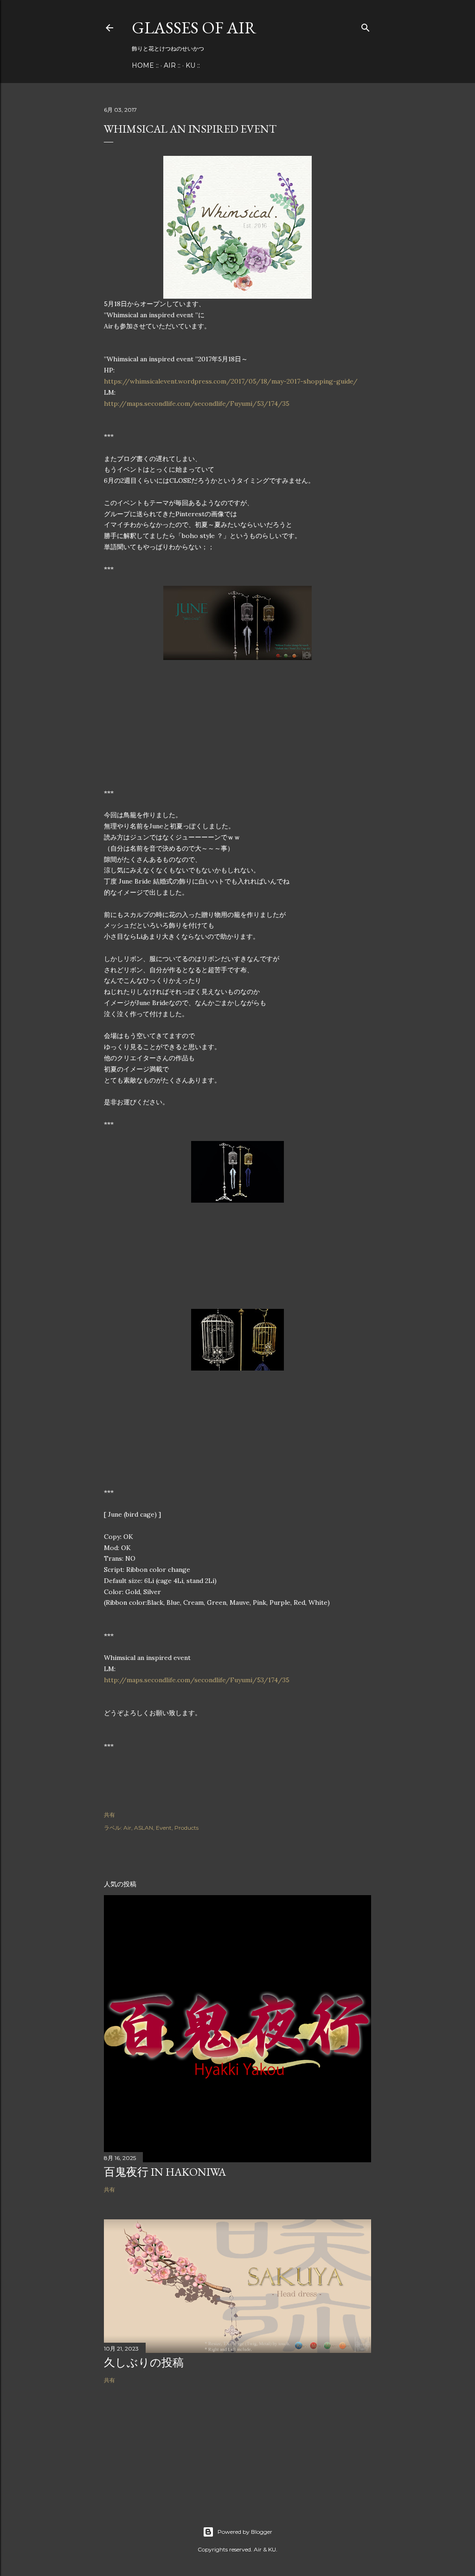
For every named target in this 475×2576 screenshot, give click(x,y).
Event (164, 1828)
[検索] (366, 26)
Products (186, 1828)
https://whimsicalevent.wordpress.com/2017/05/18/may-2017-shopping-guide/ (231, 381)
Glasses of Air (194, 28)
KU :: (193, 65)
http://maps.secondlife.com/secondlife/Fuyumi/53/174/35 (197, 404)
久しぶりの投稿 (144, 2362)
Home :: (145, 65)
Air (127, 1828)
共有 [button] (109, 1815)
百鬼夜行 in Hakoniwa (165, 2172)
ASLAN (144, 1828)
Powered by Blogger (245, 2532)
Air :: (172, 65)
